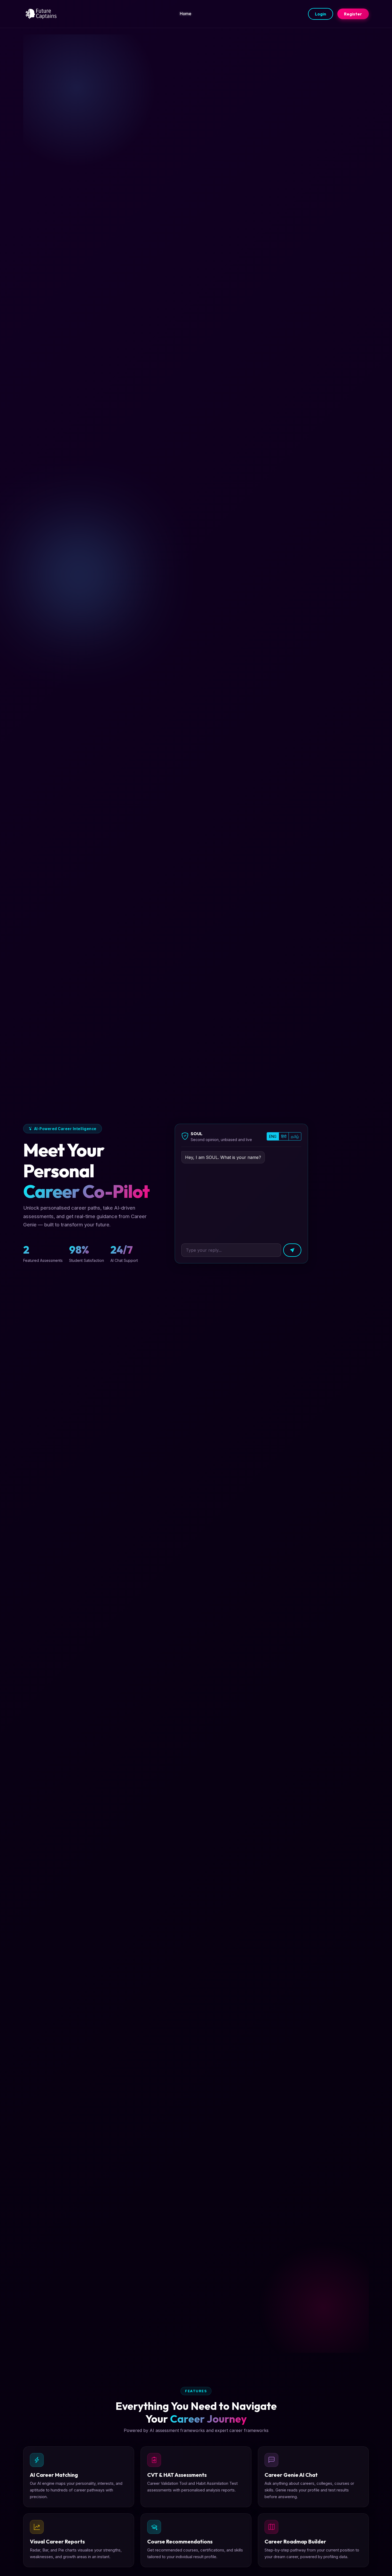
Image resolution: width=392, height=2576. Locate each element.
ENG (273, 1136)
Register (353, 14)
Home (185, 14)
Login (321, 14)
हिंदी (284, 1136)
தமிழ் (295, 1136)
